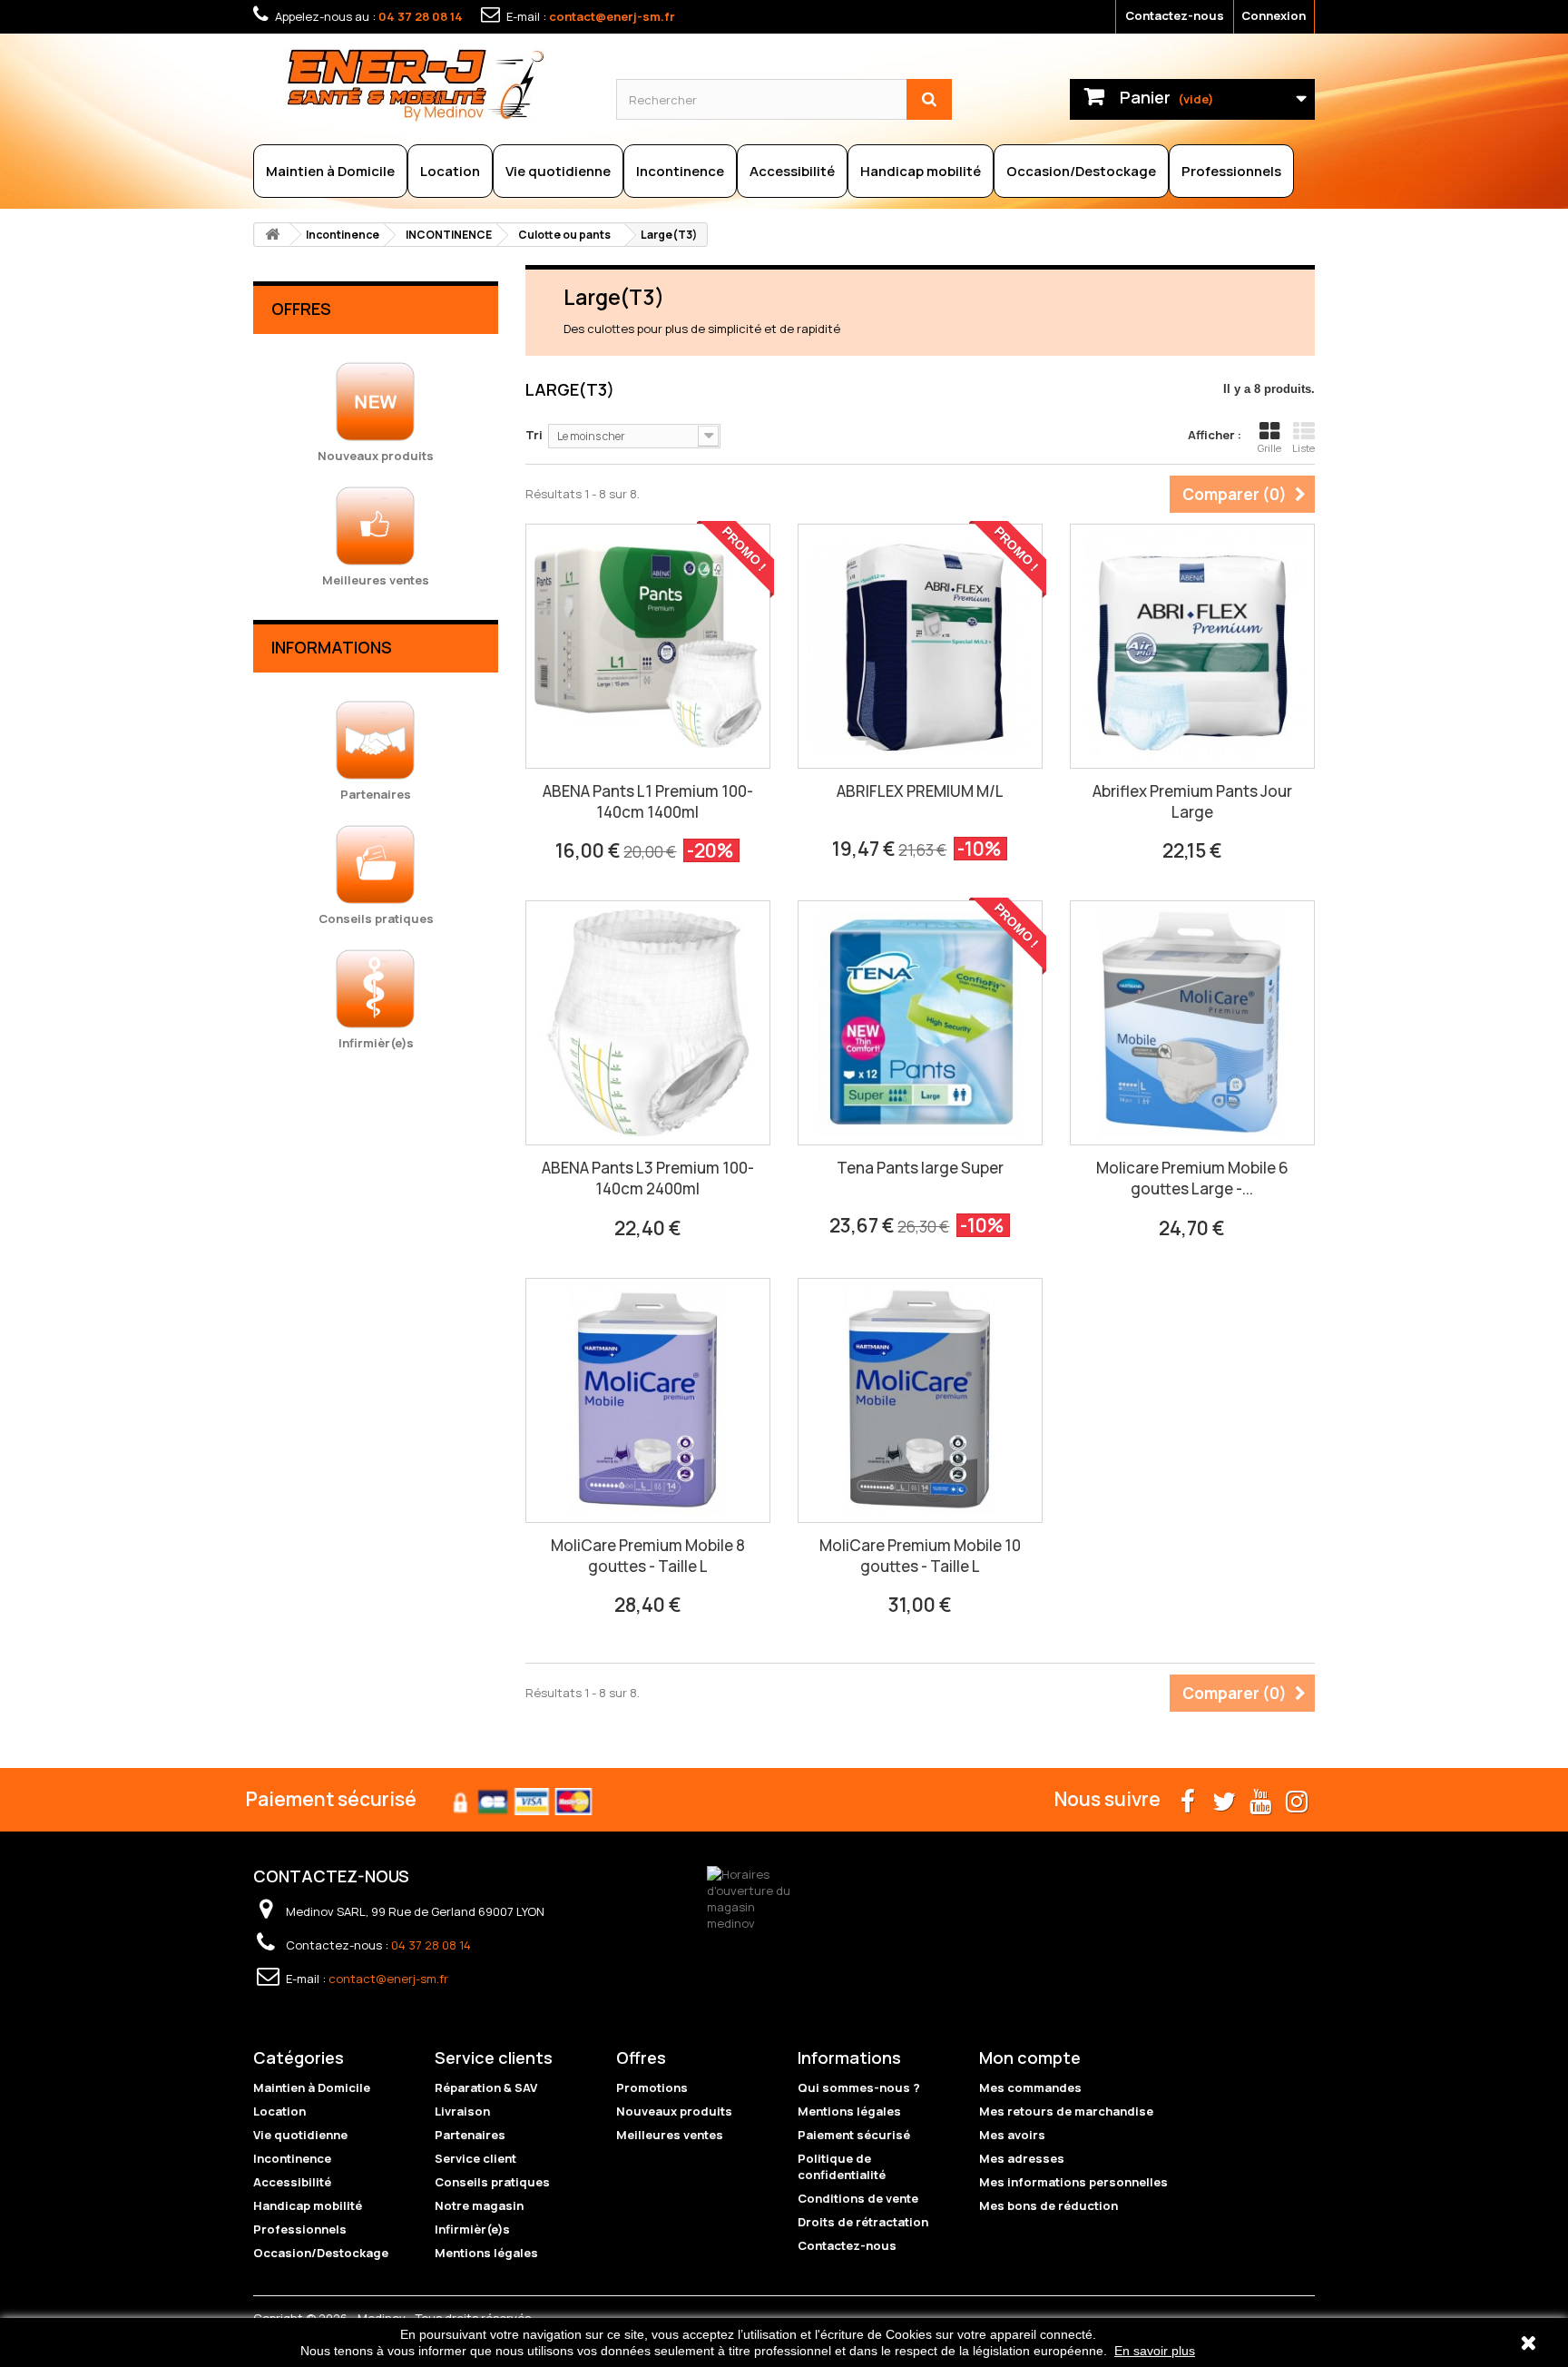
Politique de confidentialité (842, 2166)
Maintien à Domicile (330, 171)
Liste (1303, 448)
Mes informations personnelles (1073, 2182)
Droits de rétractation (863, 2222)
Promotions (652, 2087)
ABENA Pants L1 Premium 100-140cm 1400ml (648, 801)
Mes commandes (1030, 2087)
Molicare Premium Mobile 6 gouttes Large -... (1192, 1178)
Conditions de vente (858, 2198)
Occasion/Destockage (1081, 171)
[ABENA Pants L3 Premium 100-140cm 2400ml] (648, 1023)
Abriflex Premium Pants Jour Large (1192, 801)
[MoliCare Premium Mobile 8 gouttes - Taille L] (648, 1400)
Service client (475, 2158)
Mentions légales (486, 2253)
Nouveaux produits (674, 2111)
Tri (534, 435)
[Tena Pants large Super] (920, 1023)
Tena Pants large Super (920, 1168)
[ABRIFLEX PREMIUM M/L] (920, 646)
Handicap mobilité (921, 171)
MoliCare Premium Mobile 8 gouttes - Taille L (648, 1556)
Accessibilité (792, 171)
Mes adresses (1022, 2158)
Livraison (462, 2111)
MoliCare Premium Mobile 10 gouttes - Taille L (920, 1556)
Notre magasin (479, 2205)
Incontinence (680, 171)
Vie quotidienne (558, 171)
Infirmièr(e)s (472, 2229)
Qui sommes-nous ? (859, 2087)
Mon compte (1030, 2058)
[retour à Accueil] (272, 235)
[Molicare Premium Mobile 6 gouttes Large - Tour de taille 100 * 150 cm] (1192, 1023)
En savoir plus (1155, 2351)
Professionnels (1231, 171)
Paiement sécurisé (854, 2135)
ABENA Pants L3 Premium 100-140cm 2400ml (648, 1178)
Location (450, 171)
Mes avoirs (1012, 2135)
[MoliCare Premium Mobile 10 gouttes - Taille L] (920, 1400)
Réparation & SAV (486, 2087)
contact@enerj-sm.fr (612, 16)
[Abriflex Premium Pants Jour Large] (1192, 646)
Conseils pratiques (492, 2182)
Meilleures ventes (670, 2135)
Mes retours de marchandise (1066, 2111)
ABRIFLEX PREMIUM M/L (920, 791)
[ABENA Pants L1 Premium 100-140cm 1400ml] (648, 646)
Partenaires (470, 2135)
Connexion (1274, 15)
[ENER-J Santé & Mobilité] (437, 84)
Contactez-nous (1175, 15)
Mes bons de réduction (1049, 2205)
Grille (1269, 448)
